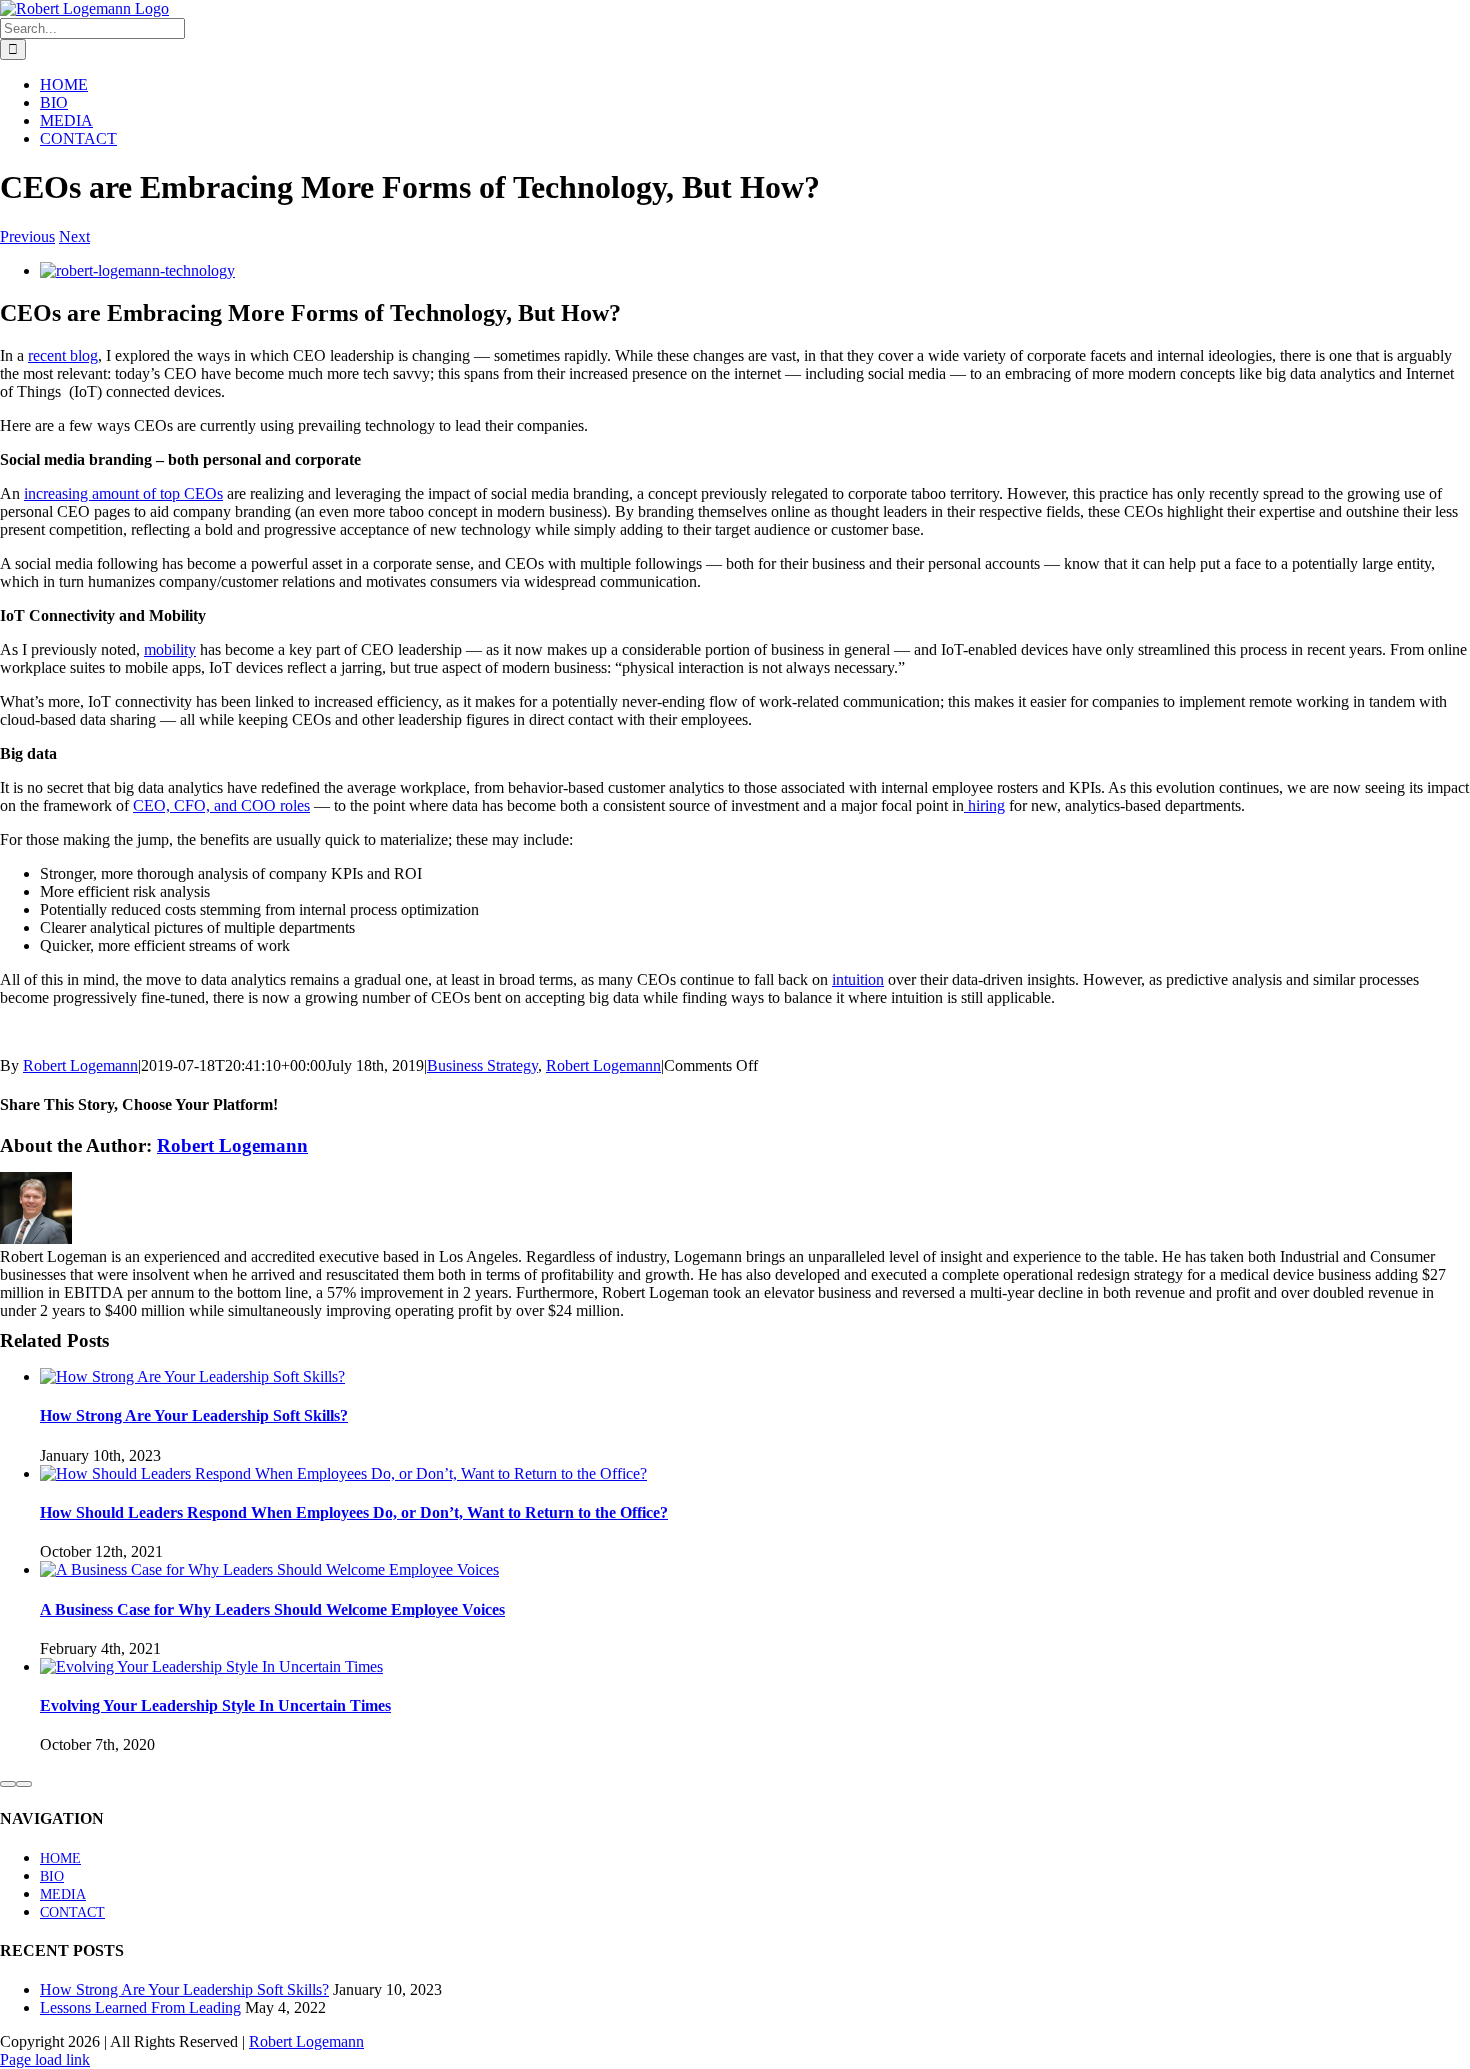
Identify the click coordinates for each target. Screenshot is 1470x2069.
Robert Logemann (80, 1065)
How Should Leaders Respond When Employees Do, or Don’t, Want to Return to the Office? (354, 1512)
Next (74, 236)
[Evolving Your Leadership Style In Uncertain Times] (211, 1666)
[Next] (24, 1784)
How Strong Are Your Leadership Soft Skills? (194, 1415)
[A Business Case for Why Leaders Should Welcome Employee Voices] (269, 1569)
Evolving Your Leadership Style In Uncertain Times (215, 1705)
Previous (27, 236)
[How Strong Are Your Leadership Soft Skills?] (192, 1376)
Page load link (45, 2059)
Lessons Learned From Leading (140, 2007)
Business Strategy (482, 1065)
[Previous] (8, 1784)
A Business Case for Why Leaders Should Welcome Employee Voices (272, 1609)
